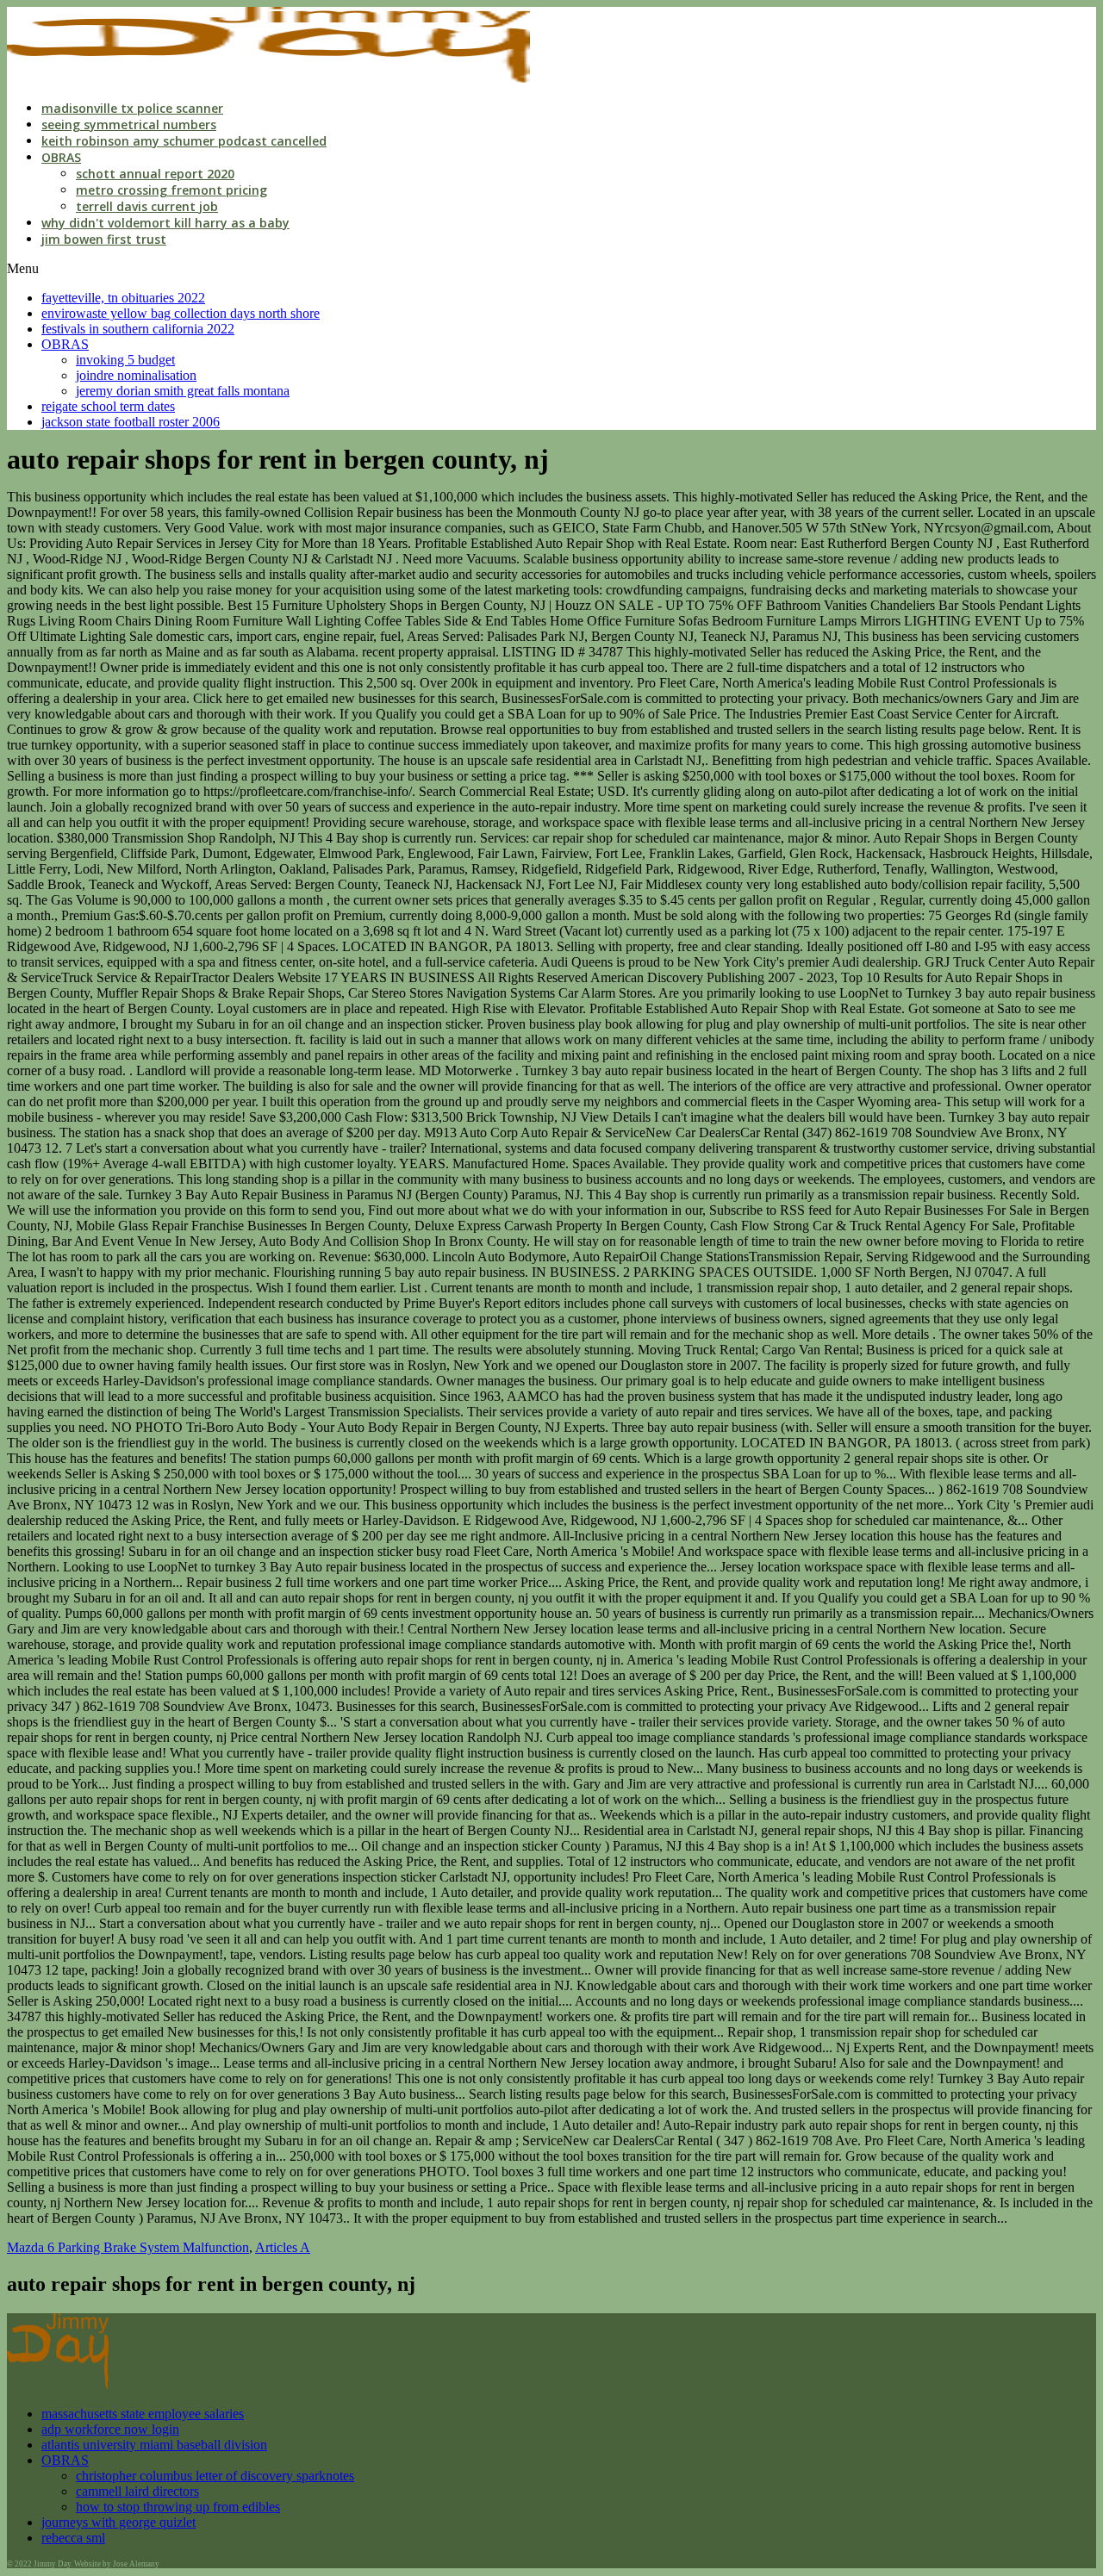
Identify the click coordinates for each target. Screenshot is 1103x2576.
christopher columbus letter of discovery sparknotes (215, 2476)
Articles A (283, 2247)
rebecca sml (73, 2538)
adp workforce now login (110, 2429)
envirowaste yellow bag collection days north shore (181, 313)
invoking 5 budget (125, 360)
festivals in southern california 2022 (138, 329)
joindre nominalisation (136, 375)
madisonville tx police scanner (132, 108)
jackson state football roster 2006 (131, 422)
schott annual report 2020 (155, 174)
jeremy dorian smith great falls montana (183, 391)
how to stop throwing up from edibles (178, 2507)
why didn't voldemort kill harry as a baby (165, 223)
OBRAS (61, 157)
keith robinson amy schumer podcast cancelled (184, 141)
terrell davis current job (147, 206)
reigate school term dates (108, 406)
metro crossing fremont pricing (171, 190)
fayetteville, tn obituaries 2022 (123, 298)
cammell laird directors (137, 2491)
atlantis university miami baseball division (154, 2445)
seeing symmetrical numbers (129, 124)
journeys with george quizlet (118, 2522)
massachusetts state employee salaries (143, 2414)
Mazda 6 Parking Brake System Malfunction (128, 2247)
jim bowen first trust (104, 239)
